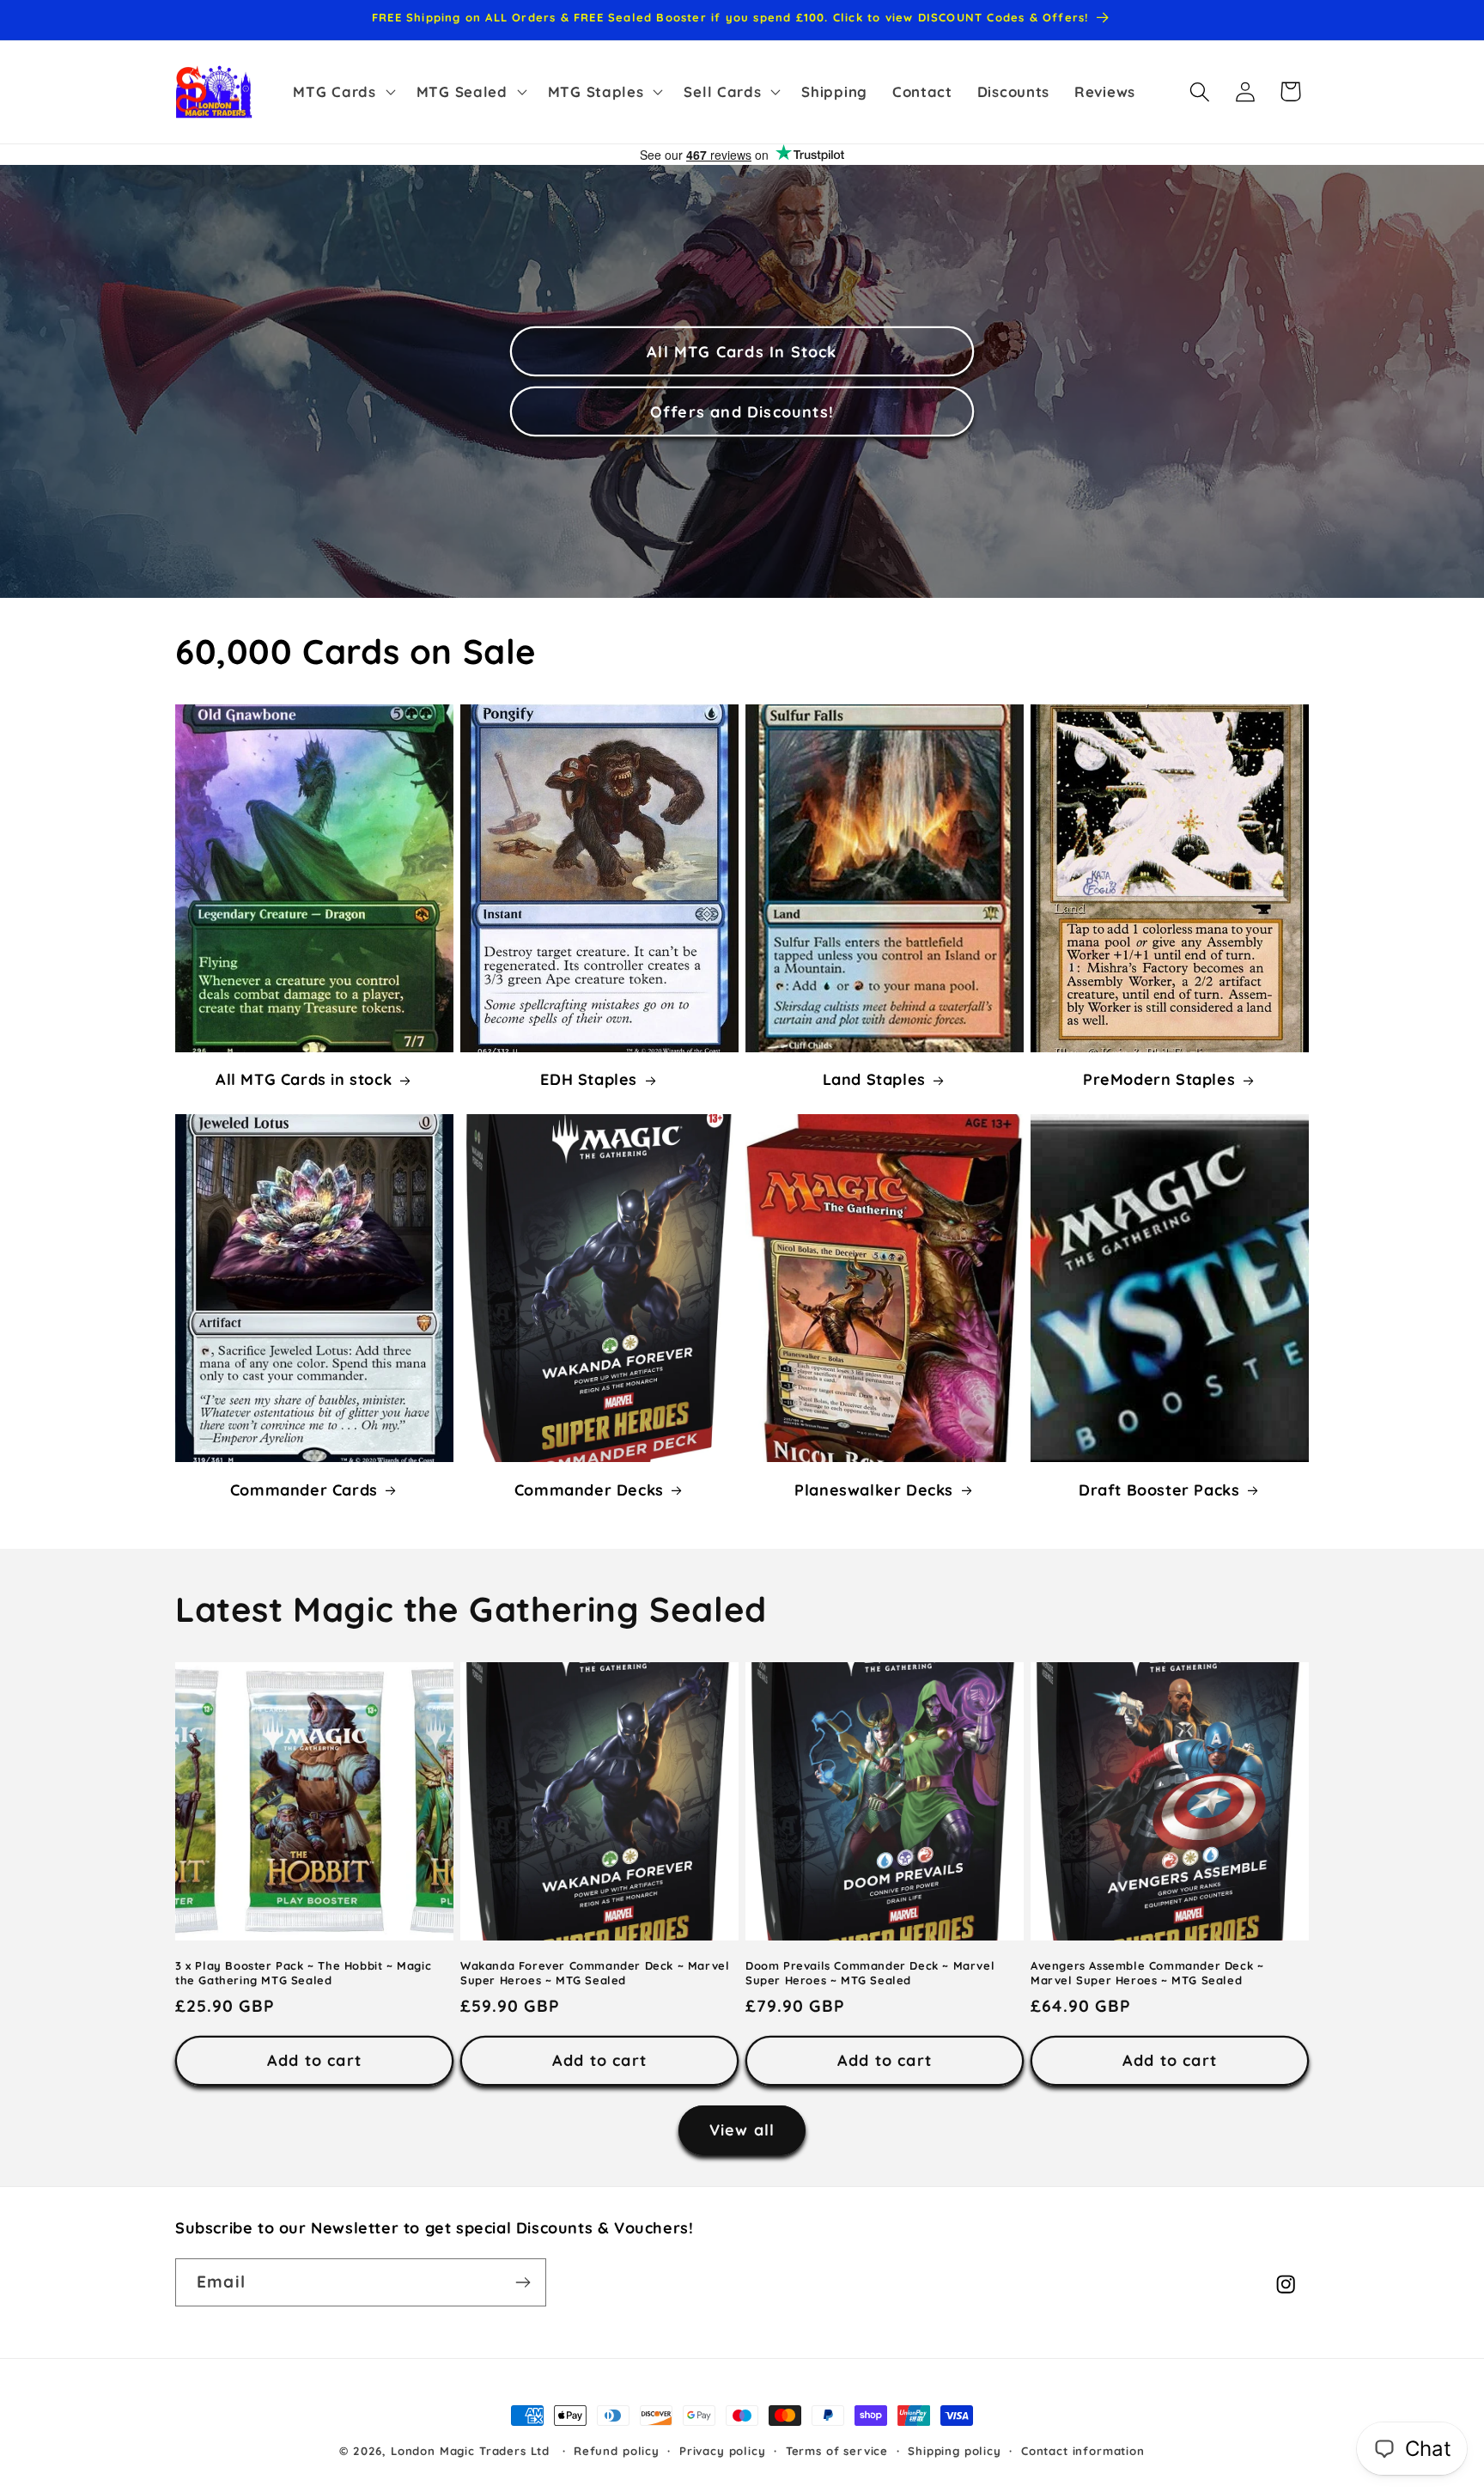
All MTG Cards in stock (304, 1080)
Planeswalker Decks (874, 1490)
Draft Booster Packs (1159, 1490)
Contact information (1083, 2451)
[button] (342, 92)
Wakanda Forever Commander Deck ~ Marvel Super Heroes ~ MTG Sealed (595, 1972)
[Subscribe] (523, 2282)
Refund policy (617, 2451)
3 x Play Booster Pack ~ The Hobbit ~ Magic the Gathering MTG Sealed (303, 1972)
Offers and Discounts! (742, 412)
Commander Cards (304, 1490)
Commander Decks (589, 1490)
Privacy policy (723, 2451)
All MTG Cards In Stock (742, 352)
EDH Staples (589, 1080)
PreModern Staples (1159, 1080)
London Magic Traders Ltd (470, 2451)
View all (742, 2130)
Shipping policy (955, 2451)
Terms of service (837, 2451)
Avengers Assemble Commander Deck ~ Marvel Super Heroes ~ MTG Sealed (1147, 1972)
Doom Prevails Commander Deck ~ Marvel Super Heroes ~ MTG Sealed (870, 1972)
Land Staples (874, 1080)
